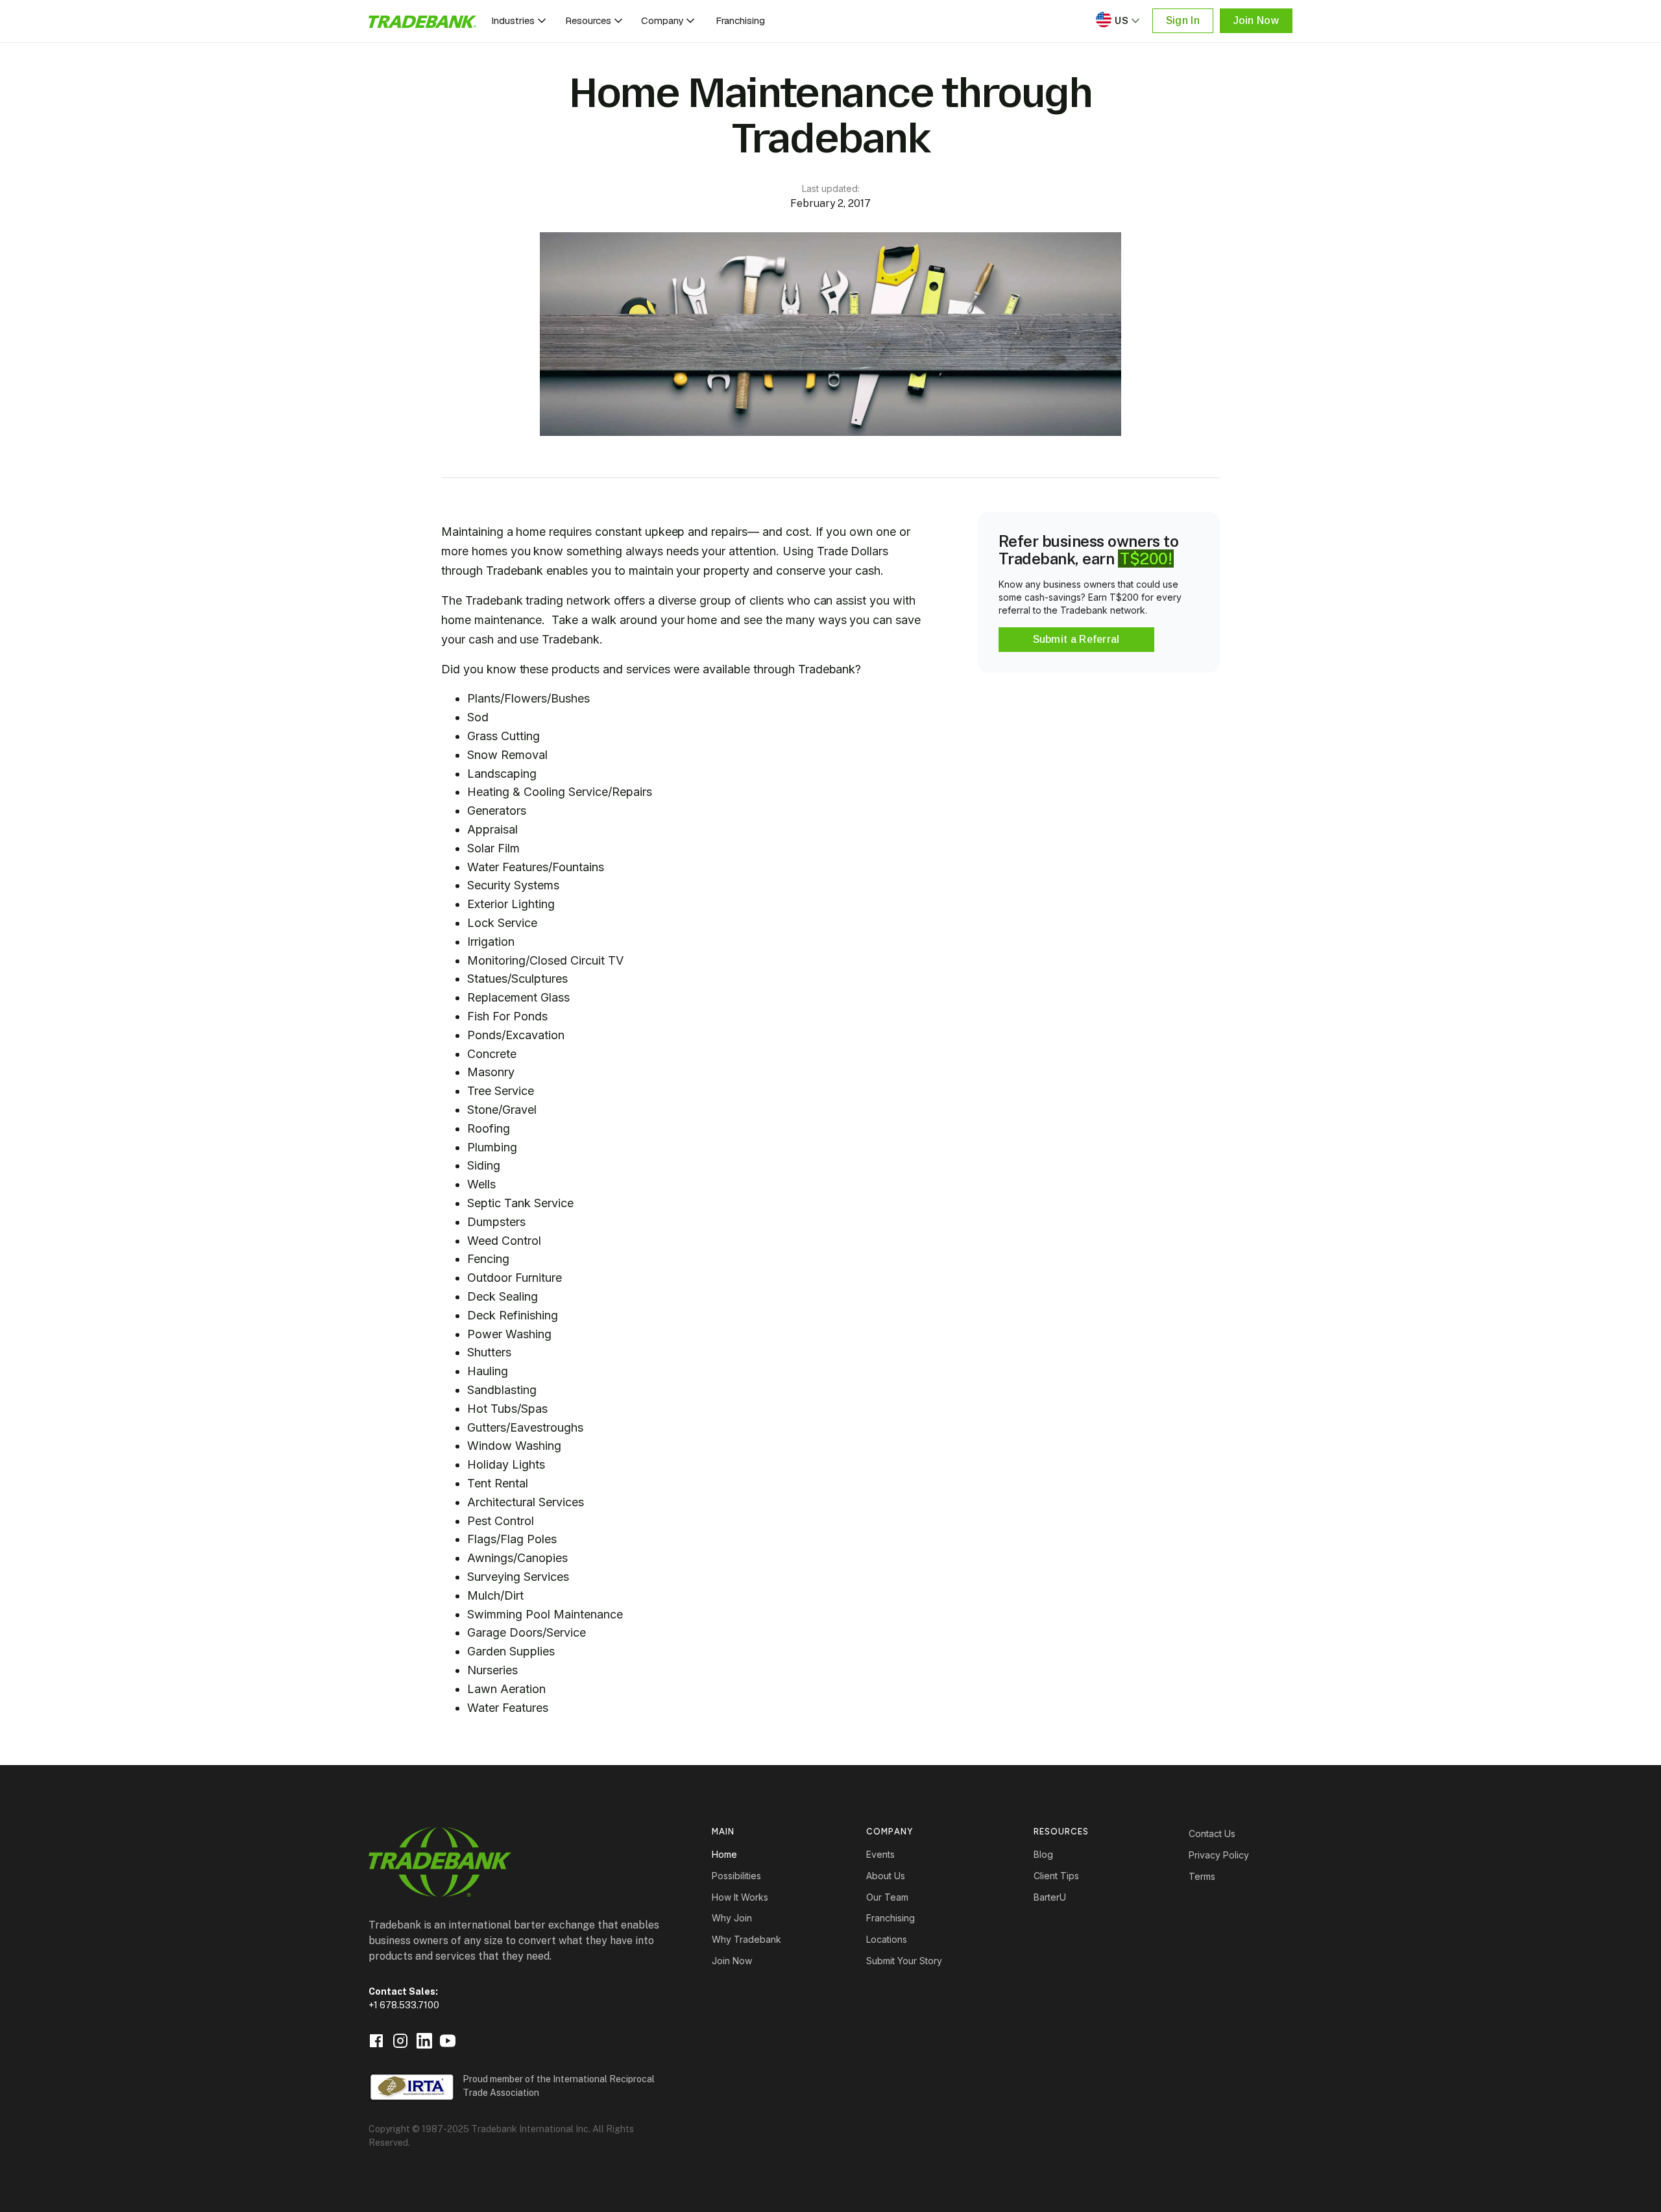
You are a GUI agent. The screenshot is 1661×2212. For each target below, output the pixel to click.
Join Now (1256, 20)
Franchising (740, 20)
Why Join (732, 1918)
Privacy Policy (1219, 1855)
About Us (886, 1876)
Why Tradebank (746, 1939)
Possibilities (736, 1876)
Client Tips (1056, 1876)
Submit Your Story (904, 1961)
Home (724, 1854)
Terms (1202, 1876)
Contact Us (1212, 1833)
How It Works (740, 1897)
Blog (1043, 1854)
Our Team (887, 1897)
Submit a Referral (1076, 639)
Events (880, 1854)
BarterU (1050, 1897)
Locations (887, 1939)
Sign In (1183, 20)
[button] (520, 21)
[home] (422, 21)
